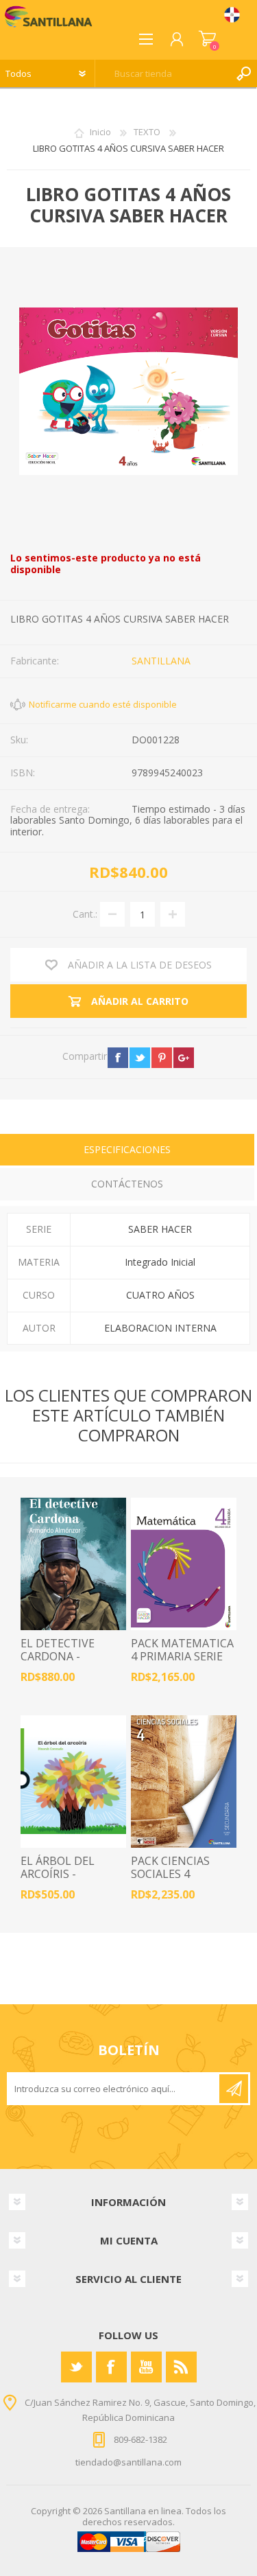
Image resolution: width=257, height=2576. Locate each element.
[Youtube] (146, 2367)
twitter (140, 1058)
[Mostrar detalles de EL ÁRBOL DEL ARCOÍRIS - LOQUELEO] (73, 1782)
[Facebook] (111, 2367)
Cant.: (85, 914)
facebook (118, 1058)
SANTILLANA (161, 661)
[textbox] (162, 73)
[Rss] (181, 2367)
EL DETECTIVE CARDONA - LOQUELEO (58, 1657)
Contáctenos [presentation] (127, 1184)
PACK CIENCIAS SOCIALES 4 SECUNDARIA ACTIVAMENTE (170, 1881)
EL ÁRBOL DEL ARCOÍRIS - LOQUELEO (58, 1875)
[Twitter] (76, 2367)
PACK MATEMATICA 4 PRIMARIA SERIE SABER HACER (182, 1657)
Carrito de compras (207, 39)
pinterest (162, 1058)
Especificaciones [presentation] (127, 1149)
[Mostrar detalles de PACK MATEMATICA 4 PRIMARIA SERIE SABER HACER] (184, 1564)
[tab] (127, 1151)
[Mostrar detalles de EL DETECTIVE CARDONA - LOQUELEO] (73, 1564)
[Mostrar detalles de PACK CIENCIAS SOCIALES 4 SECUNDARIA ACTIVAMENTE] (184, 1782)
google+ (184, 1058)
